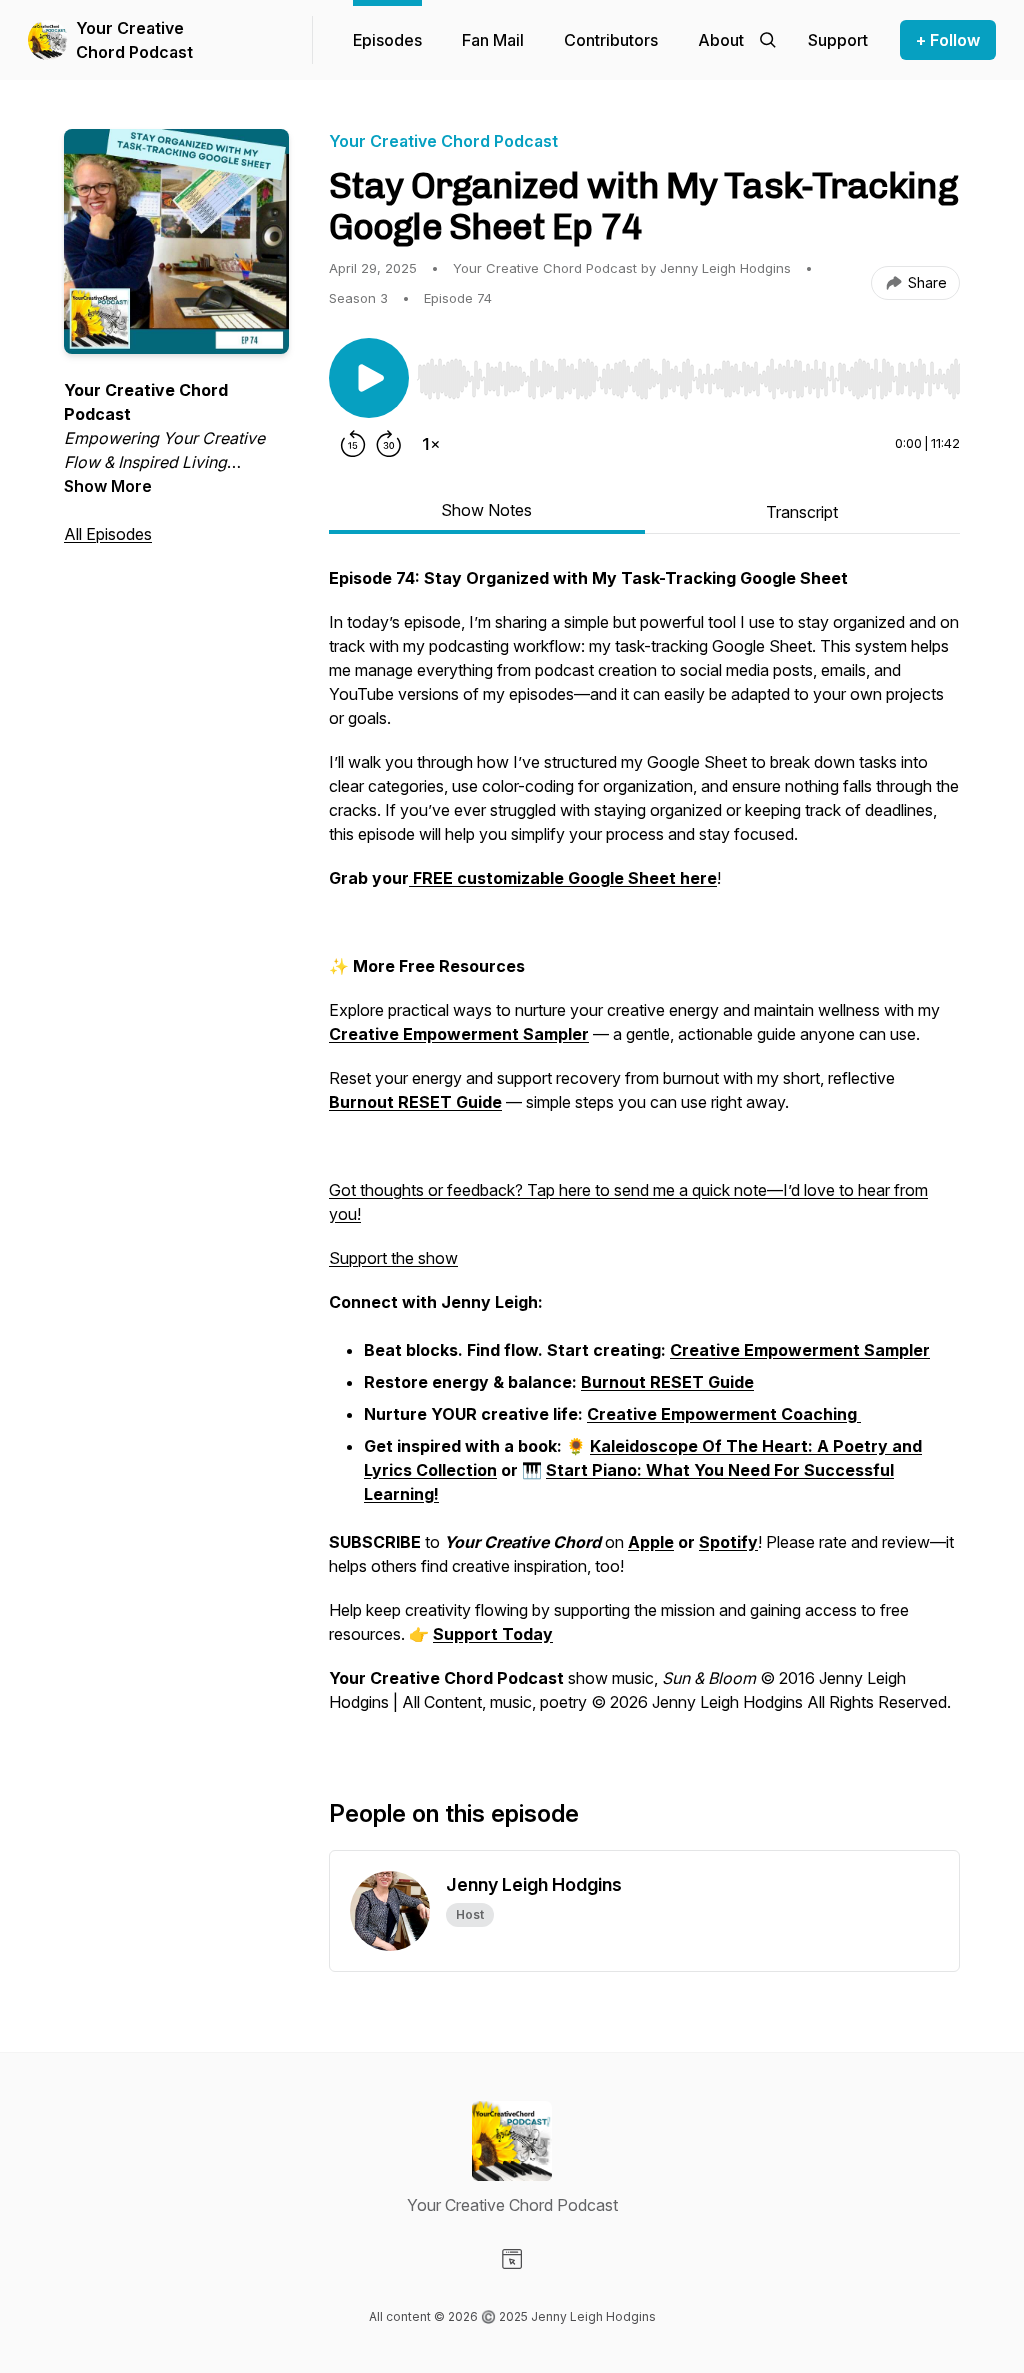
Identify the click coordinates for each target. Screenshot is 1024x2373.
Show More (108, 486)
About (721, 40)
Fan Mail (493, 40)
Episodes (387, 40)
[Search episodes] (768, 40)
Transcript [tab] (802, 512)
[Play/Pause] (369, 378)
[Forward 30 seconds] (389, 444)
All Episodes (108, 534)
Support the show (393, 1258)
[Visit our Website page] (512, 2259)
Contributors (611, 40)
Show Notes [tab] (486, 510)
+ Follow (948, 40)
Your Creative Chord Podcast (134, 40)
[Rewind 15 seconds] (353, 444)
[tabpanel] (644, 1150)
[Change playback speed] (431, 444)
